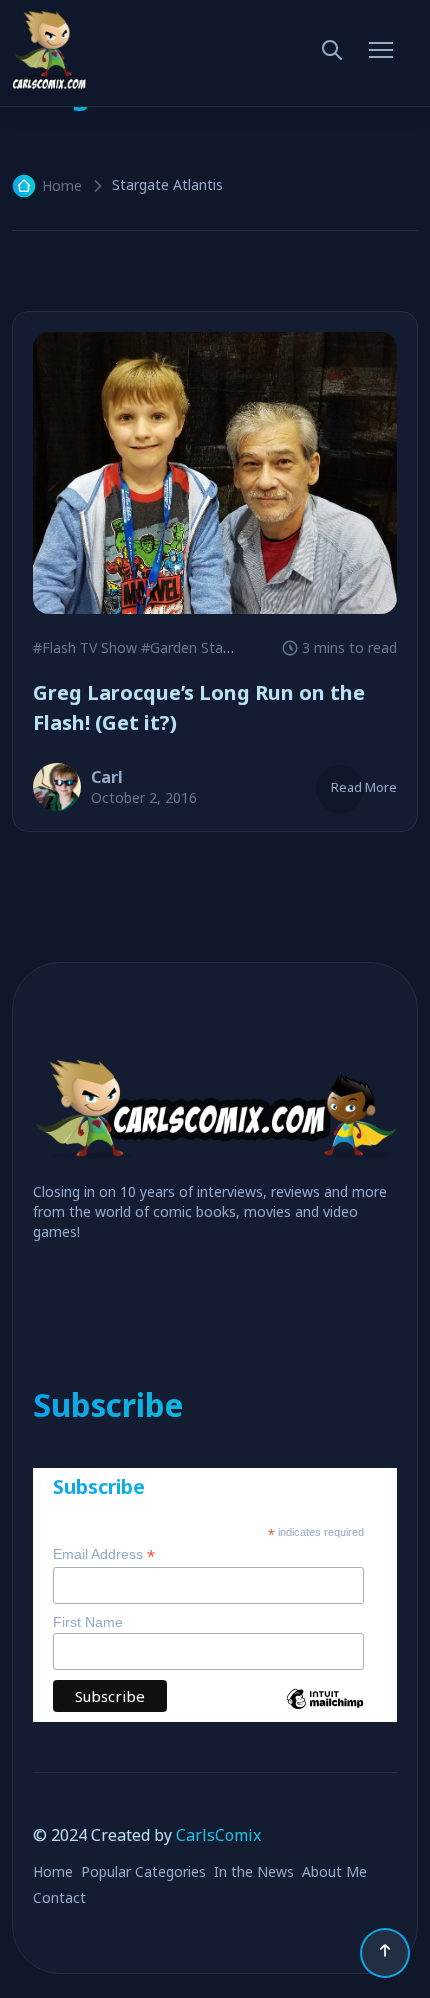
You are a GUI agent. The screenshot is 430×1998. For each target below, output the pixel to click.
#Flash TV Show (85, 647)
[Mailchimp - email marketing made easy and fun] (325, 1714)
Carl (107, 777)
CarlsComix (218, 1835)
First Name (88, 1622)
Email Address (104, 1554)
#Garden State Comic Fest (228, 647)
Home (62, 185)
